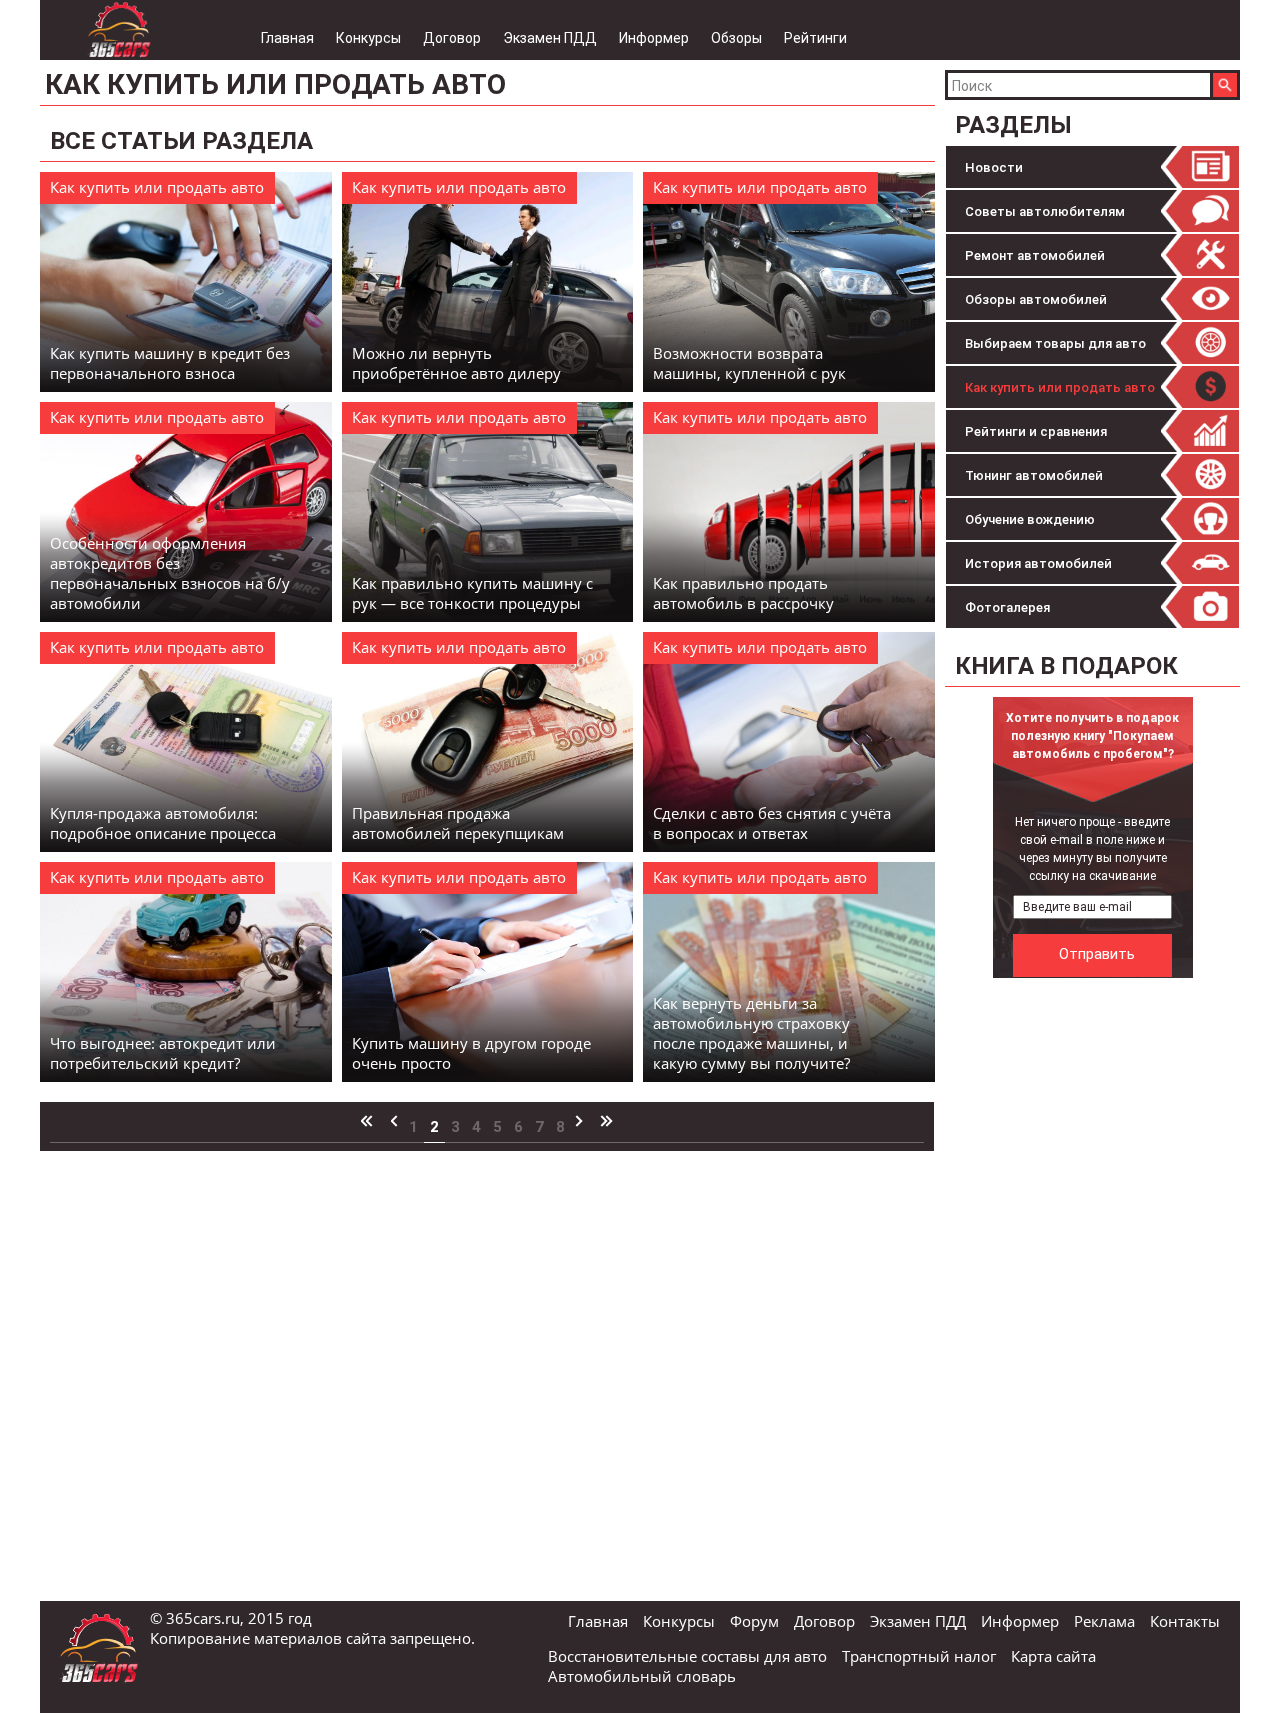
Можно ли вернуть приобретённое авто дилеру (456, 363)
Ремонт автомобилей (1035, 255)
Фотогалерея (1007, 607)
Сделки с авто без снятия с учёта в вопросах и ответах (772, 823)
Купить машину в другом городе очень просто (471, 1053)
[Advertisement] (1095, 1288)
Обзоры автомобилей (1036, 299)
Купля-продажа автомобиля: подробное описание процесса (163, 823)
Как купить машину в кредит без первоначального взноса (170, 363)
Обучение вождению (1030, 519)
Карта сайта (1053, 1656)
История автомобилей (1038, 563)
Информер (654, 38)
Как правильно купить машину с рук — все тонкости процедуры (472, 593)
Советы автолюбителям (1045, 211)
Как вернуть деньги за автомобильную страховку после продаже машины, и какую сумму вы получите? (751, 1033)
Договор (452, 38)
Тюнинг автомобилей (1034, 475)
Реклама (1104, 1621)
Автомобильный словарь (642, 1676)
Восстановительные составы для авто (687, 1656)
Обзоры (736, 38)
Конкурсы (368, 38)
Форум (754, 1621)
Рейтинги (815, 38)
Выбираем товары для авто (1055, 343)
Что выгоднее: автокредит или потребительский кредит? (163, 1053)
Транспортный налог (919, 1656)
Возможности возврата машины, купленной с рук (749, 363)
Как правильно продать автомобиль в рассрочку (743, 593)
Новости (994, 167)
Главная (287, 38)
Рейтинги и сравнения (1036, 431)
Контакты (1185, 1621)
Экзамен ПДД (550, 38)
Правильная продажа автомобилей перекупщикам (458, 823)
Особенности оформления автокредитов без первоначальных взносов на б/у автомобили (170, 573)
